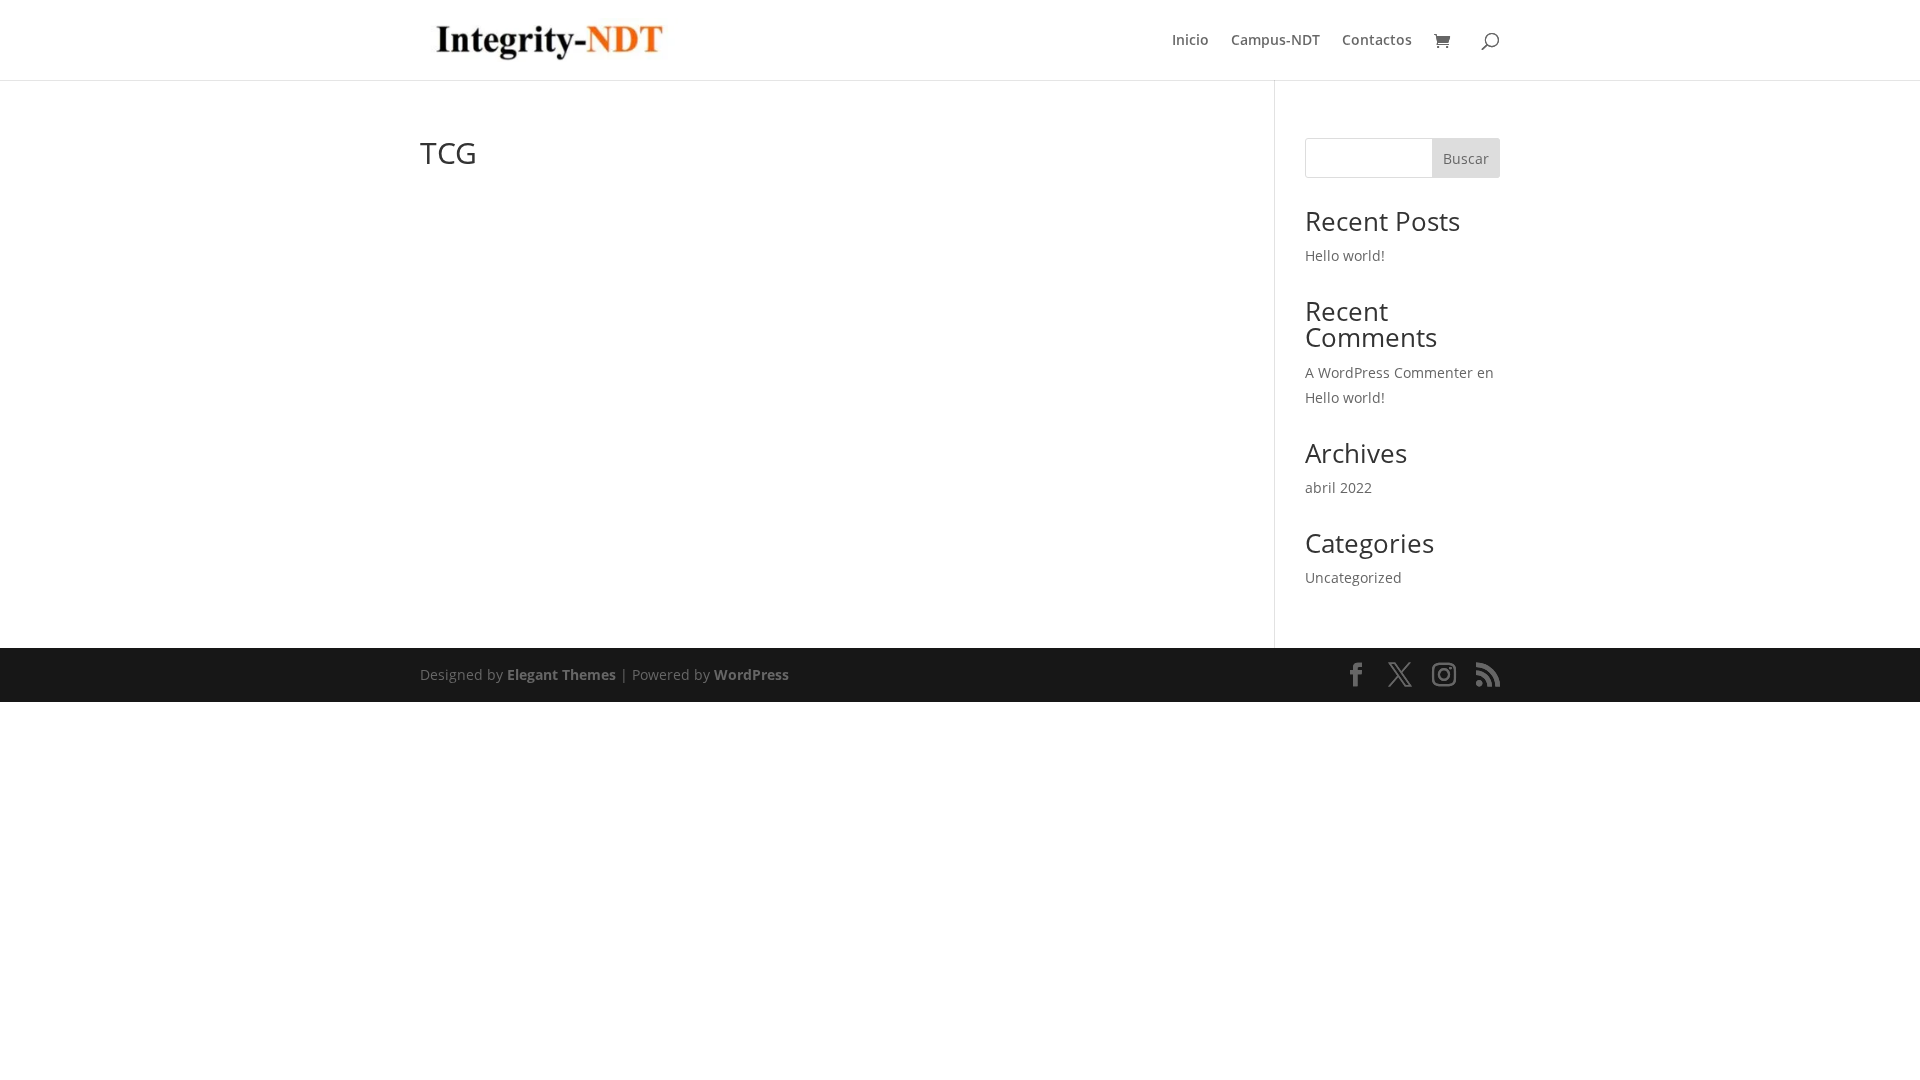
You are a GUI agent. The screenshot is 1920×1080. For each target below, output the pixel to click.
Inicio (1190, 41)
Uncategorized (1353, 577)
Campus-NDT (1275, 41)
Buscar (1466, 158)
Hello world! (1345, 255)
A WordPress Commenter (1389, 372)
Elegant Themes (561, 674)
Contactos (1377, 41)
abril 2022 (1338, 487)
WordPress (751, 674)
